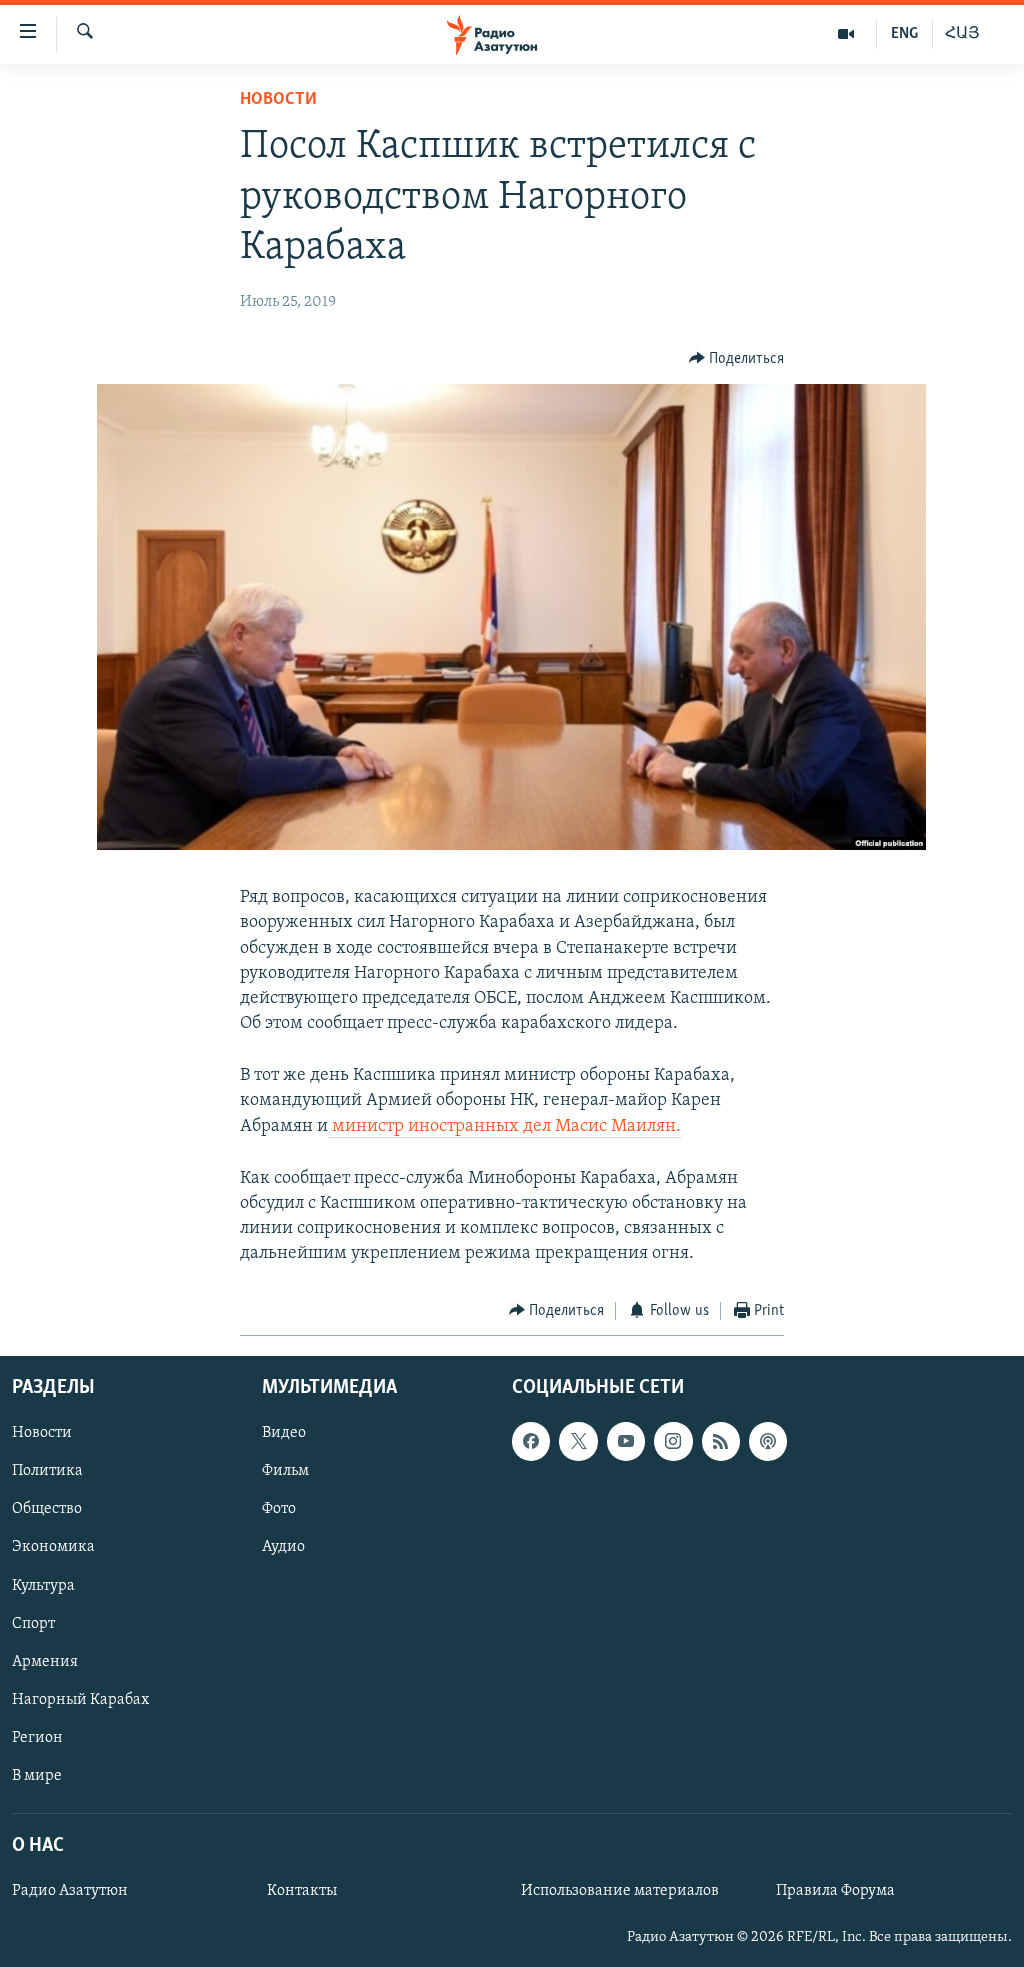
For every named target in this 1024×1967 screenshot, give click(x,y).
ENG (904, 34)
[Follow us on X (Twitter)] (578, 1441)
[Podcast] (768, 1441)
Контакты (302, 1891)
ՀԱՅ (962, 34)
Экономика (53, 1548)
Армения (45, 1662)
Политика (47, 1472)
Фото (279, 1510)
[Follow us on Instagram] (673, 1441)
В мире (37, 1776)
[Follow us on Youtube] (626, 1441)
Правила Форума (835, 1891)
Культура (43, 1586)
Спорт (33, 1624)
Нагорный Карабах (80, 1700)
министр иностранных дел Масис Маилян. (504, 1127)
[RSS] (721, 1441)
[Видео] (846, 34)
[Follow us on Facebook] (531, 1441)
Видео (284, 1433)
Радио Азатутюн (70, 1891)
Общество (47, 1510)
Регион (37, 1738)
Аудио (283, 1548)
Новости (278, 100)
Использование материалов (620, 1891)
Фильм (285, 1472)
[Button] (737, 359)
